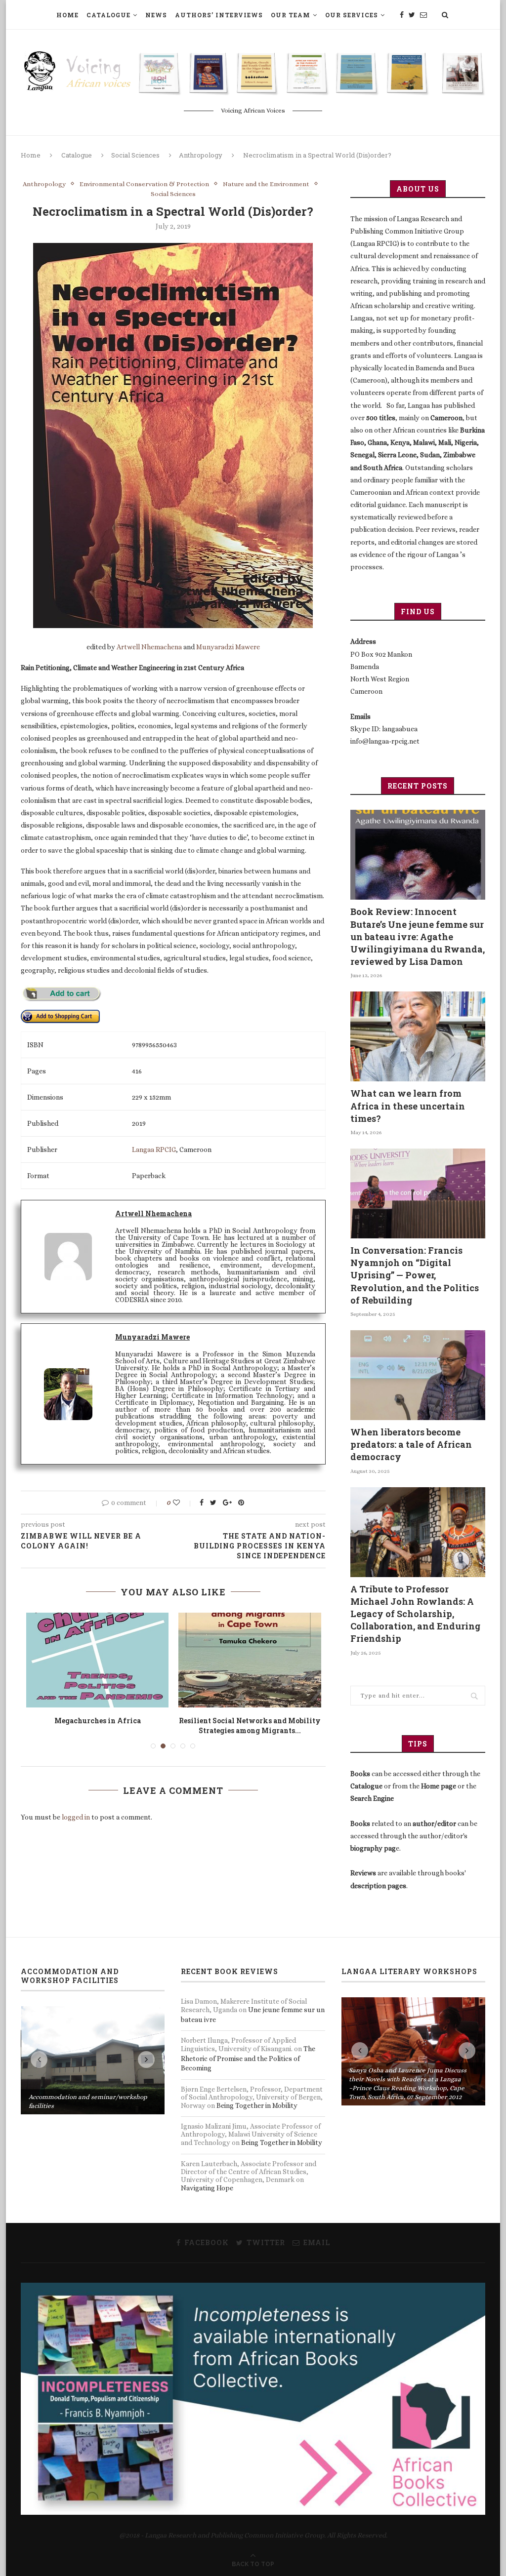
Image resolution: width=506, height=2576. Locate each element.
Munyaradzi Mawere (228, 647)
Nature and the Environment (266, 184)
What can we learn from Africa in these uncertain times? (408, 1106)
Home (67, 15)
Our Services (352, 15)
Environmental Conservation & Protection (144, 184)
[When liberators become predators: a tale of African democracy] (418, 1375)
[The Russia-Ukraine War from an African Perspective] (97, 1660)
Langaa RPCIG (154, 1149)
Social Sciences (135, 155)
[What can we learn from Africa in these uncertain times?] (418, 1036)
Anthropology (201, 155)
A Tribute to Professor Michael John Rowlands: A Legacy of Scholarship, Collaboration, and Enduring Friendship (415, 1614)
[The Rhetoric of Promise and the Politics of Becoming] (250, 1660)
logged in (76, 1817)
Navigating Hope (207, 2188)
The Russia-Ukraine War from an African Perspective (97, 1725)
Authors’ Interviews (219, 15)
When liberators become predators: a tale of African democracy (411, 1444)
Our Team (291, 15)
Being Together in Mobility (257, 2105)
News (156, 15)
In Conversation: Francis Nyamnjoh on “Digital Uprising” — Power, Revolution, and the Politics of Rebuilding (415, 1275)
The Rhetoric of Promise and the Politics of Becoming (248, 2058)
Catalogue (108, 15)
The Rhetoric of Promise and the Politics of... (250, 1725)
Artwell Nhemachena (149, 647)
